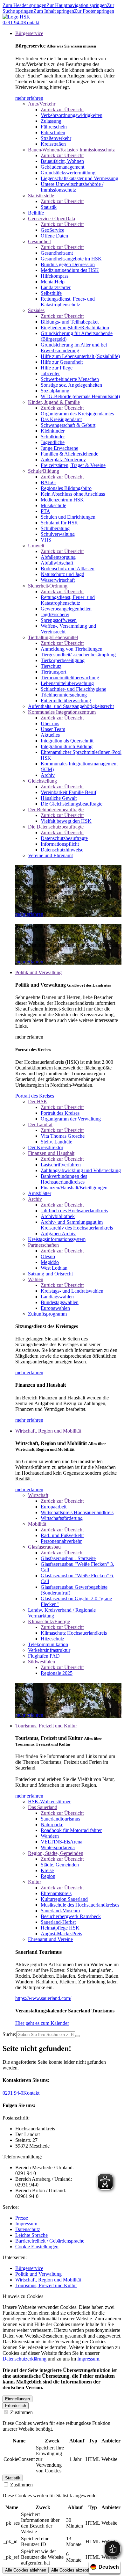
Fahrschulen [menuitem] (53, 132)
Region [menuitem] (48, 1876)
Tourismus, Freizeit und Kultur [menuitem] (46, 1726)
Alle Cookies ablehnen (26, 2570)
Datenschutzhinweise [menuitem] (62, 850)
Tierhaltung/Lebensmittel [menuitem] (53, 637)
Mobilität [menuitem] (37, 1524)
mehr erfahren (29, 98)
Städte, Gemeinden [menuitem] (60, 1865)
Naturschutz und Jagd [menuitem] (62, 574)
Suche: (9, 2034)
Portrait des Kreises (35, 1096)
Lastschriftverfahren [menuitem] (61, 1165)
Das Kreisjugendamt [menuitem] (61, 419)
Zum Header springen (24, 5)
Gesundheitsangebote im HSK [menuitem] (71, 259)
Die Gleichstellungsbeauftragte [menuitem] (72, 804)
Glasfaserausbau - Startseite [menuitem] (68, 1558)
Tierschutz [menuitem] (51, 666)
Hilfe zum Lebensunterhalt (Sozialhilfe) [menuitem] (80, 356)
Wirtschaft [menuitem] (38, 1495)
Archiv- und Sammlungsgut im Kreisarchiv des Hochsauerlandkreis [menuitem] (77, 1225)
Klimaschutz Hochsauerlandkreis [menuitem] (74, 1633)
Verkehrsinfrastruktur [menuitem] (49, 1650)
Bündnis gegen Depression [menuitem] (68, 264)
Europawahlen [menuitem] (55, 1308)
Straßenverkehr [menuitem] (56, 138)
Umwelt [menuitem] (36, 546)
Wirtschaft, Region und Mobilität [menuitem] (48, 1431)
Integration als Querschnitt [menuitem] (67, 741)
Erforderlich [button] (16, 2406)
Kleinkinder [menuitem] (53, 431)
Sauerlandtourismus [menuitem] (60, 1819)
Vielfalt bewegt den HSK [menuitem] (66, 821)
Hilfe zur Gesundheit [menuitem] (62, 362)
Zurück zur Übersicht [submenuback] (62, 109)
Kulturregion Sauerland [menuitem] (64, 1899)
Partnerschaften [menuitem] (43, 1245)
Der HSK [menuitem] (38, 1102)
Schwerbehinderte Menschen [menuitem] (70, 379)
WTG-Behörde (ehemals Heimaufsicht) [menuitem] (80, 396)
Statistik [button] (13, 2478)
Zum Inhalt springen (54, 11)
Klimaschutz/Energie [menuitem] (49, 1621)
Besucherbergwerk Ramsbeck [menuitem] (71, 1916)
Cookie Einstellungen (37, 2247)
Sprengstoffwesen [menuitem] (59, 620)
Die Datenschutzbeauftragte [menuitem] (56, 827)
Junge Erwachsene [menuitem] (59, 448)
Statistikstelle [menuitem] (41, 196)
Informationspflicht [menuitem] (60, 844)
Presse (22, 2218)
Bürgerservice (29, 2268)
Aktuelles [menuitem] (50, 735)
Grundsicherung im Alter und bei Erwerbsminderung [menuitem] (74, 348)
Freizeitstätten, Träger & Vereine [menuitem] (73, 465)
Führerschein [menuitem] (54, 127)
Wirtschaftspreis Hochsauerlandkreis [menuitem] (77, 1512)
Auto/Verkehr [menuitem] (42, 104)
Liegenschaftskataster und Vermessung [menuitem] (79, 178)
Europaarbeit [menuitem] (54, 1507)
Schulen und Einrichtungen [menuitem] (68, 517)
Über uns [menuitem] (50, 723)
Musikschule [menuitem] (53, 505)
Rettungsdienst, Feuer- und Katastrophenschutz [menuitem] (68, 302)
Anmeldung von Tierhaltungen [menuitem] (72, 649)
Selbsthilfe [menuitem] (51, 293)
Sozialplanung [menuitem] (55, 391)
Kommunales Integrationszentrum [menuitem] (62, 712)
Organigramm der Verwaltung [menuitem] (71, 1119)
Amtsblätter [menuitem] (40, 1193)
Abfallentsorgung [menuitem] (58, 557)
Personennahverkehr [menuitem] (61, 1541)
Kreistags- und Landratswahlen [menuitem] (72, 1291)
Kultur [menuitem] (34, 1882)
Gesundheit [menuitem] (39, 241)
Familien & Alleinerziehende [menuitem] (69, 454)
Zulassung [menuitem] (51, 121)
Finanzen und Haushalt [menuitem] (51, 1153)
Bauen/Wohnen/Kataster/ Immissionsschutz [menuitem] (71, 150)
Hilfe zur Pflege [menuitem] (57, 368)
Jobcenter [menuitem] (50, 373)
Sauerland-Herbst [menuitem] (58, 1922)
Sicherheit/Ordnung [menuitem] (48, 586)
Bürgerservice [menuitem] (29, 33)
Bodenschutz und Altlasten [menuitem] (68, 569)
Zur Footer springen (94, 11)
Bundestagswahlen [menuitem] (60, 1302)
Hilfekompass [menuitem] (55, 276)
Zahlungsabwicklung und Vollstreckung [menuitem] (81, 1170)
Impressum (26, 2224)
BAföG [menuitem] (48, 482)
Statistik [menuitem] (49, 207)
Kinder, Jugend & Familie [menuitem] (54, 402)
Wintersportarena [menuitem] (58, 1847)
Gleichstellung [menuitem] (42, 781)
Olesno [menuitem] (48, 1256)
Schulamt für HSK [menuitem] (59, 523)
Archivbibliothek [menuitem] (58, 1216)
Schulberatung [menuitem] (55, 528)
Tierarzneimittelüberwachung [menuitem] (70, 678)
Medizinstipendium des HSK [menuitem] (70, 270)
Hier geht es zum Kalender (42, 2023)
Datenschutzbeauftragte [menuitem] (64, 838)
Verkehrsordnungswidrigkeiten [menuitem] (72, 115)
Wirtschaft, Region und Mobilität (48, 2280)
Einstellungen (17, 2399)
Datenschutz (28, 2229)
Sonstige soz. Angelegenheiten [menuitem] (71, 385)
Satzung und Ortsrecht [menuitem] (50, 1274)
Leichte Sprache (31, 2235)
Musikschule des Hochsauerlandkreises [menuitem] (80, 1905)
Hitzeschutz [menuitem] (52, 1639)
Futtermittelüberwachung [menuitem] (66, 701)
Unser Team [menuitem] (53, 729)
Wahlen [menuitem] (36, 1279)
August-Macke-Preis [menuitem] (61, 1934)
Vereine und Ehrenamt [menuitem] (50, 855)
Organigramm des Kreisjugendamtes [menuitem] (77, 414)
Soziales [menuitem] (36, 310)
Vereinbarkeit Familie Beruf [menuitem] (69, 792)
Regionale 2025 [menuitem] (57, 1673)
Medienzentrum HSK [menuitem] (62, 500)
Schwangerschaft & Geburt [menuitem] (68, 425)
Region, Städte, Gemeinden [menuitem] (56, 1853)
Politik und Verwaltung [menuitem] (38, 972)
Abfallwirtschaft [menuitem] (57, 563)
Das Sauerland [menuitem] (43, 1807)
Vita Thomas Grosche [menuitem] (63, 1136)
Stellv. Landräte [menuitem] (56, 1142)
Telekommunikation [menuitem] (48, 1644)
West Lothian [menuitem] (54, 1268)
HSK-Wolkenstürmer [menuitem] (49, 1802)
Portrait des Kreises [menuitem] (60, 1113)
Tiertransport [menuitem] (53, 672)
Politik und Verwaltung (38, 2274)
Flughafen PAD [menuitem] (44, 1656)
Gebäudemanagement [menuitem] (62, 167)
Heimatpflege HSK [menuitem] (60, 1928)
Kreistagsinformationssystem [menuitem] (57, 1239)
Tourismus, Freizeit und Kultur (46, 2285)
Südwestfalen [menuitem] (41, 1662)
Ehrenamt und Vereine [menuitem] (50, 1939)
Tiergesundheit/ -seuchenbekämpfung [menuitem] (78, 655)
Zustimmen (21, 2412)
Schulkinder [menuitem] (53, 437)
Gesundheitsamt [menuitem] (57, 253)
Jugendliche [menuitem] (53, 442)
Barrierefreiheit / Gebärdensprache (50, 2241)
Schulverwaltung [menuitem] (58, 534)
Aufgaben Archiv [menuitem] (58, 1233)
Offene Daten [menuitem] (54, 236)
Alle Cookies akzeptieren (74, 2570)
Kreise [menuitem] (47, 1870)
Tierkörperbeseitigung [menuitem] (63, 660)
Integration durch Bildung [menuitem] (67, 746)
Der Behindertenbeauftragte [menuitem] (56, 810)
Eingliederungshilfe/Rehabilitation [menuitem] (75, 328)
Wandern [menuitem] (50, 1836)
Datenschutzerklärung (24, 2359)
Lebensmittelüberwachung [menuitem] (67, 683)
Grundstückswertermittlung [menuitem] (68, 173)
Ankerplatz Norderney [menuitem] (63, 460)
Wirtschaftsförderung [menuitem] (62, 1518)
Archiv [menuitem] (48, 775)
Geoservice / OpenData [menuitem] (52, 219)
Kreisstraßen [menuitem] (53, 144)
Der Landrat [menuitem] (40, 1124)
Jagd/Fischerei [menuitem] (55, 614)
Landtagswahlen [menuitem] (57, 1297)
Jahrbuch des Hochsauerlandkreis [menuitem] (74, 1211)
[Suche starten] (78, 2036)
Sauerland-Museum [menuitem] (60, 1911)
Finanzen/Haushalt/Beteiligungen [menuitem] (74, 1188)
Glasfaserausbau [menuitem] (44, 1547)
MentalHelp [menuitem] (53, 282)
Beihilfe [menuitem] (36, 213)
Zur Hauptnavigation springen (77, 5)
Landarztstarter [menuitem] (56, 287)
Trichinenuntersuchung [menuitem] (64, 695)
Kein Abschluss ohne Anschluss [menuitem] (73, 494)
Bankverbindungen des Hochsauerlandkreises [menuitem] (64, 1179)
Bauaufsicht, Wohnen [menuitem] (62, 161)
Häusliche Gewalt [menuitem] (59, 798)
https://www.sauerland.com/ (43, 1998)
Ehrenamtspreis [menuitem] (56, 1893)
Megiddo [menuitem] (50, 1262)
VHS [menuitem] (46, 540)
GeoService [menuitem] (52, 230)
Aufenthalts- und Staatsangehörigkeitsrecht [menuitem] (71, 706)
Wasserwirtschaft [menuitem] (58, 580)
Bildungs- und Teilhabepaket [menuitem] (70, 322)
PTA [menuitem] (45, 511)
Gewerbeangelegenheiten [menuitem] (66, 609)
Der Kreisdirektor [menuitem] (46, 1147)
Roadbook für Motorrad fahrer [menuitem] (71, 1830)
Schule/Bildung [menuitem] (44, 471)
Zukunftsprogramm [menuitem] (47, 1314)
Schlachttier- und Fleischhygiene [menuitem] (73, 689)
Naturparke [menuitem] (52, 1824)
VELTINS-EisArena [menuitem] (62, 1842)
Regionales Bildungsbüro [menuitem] (66, 488)
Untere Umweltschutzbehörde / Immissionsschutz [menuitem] (72, 187)
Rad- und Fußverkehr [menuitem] (62, 1535)
